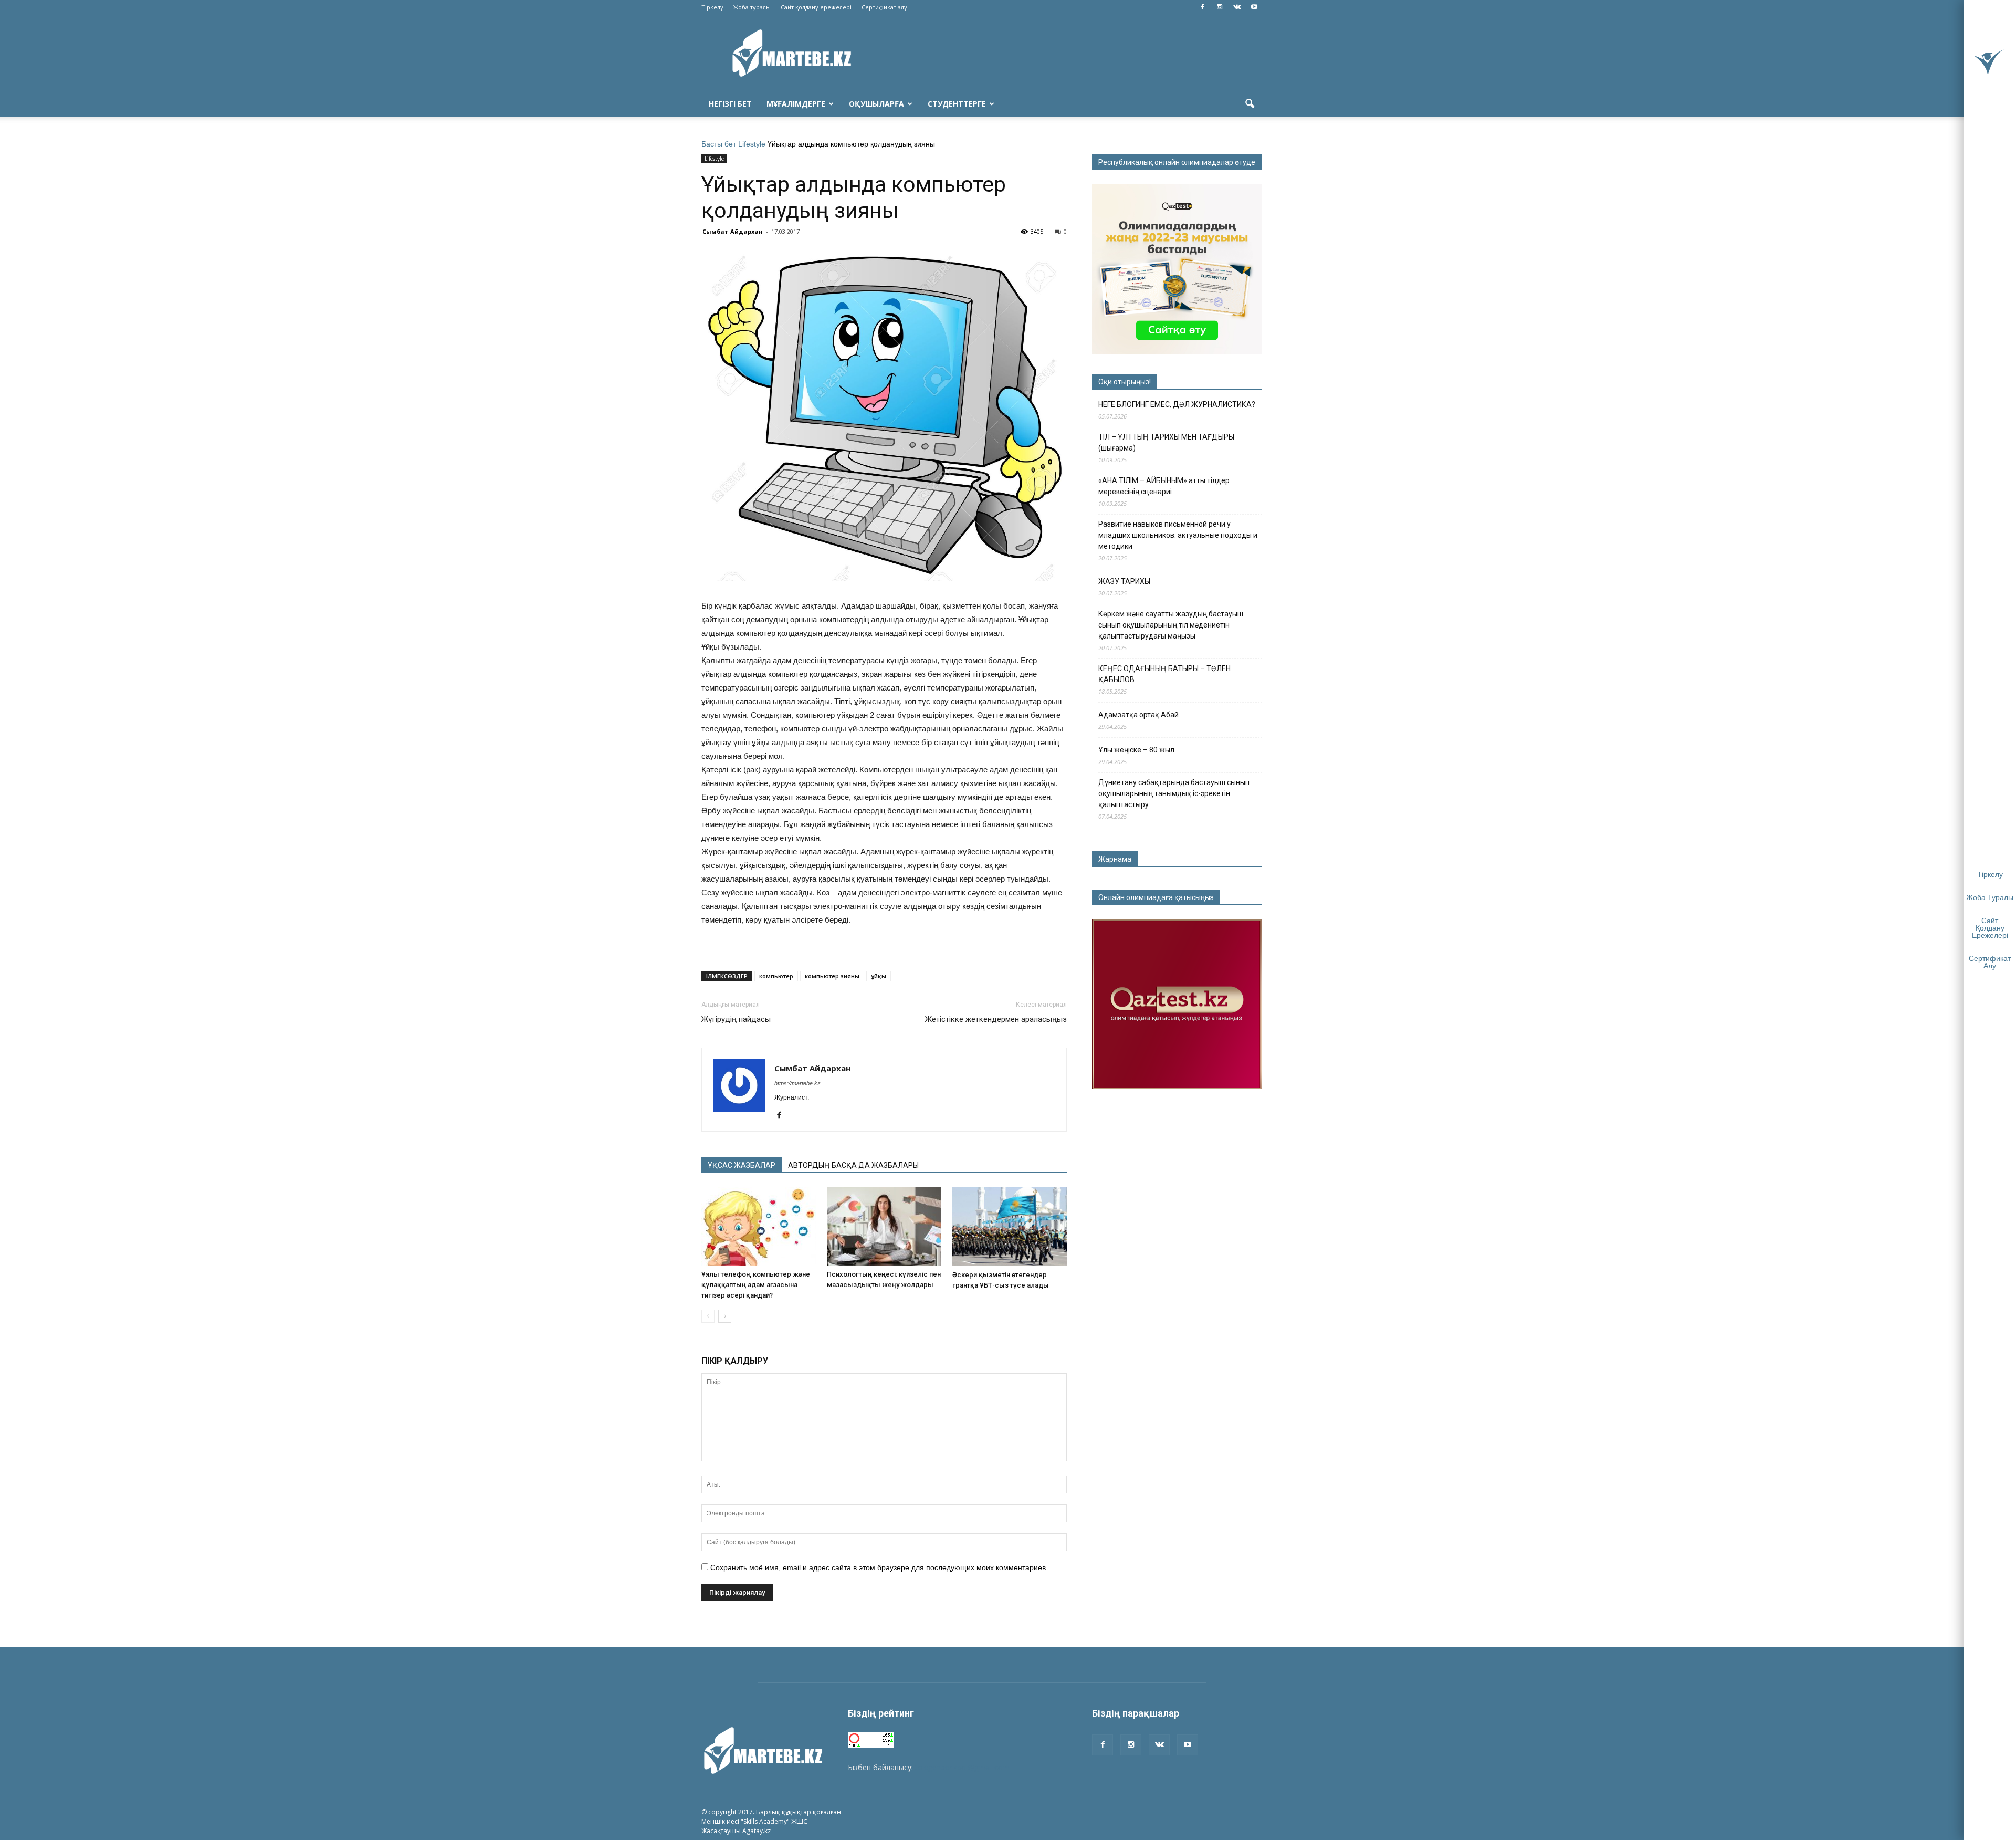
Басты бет (719, 144)
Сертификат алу (884, 7)
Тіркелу (712, 7)
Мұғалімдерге (796, 104)
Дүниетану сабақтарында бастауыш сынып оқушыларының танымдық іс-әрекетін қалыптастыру (1174, 793)
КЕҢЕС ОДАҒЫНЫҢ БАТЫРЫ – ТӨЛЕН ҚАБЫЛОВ (1164, 674)
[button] (1249, 104)
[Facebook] (1202, 7)
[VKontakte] (1237, 7)
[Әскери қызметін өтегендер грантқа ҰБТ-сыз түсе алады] (1010, 1226)
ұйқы (879, 976)
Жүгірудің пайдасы (736, 1019)
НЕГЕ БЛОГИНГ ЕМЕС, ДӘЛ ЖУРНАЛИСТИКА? (1177, 404)
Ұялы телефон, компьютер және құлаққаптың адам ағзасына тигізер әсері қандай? (756, 1285)
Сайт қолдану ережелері (816, 7)
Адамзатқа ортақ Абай (1138, 715)
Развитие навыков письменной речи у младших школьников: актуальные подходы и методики (1178, 535)
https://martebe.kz (797, 1083)
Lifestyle (752, 144)
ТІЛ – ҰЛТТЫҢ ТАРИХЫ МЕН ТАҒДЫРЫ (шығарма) (1166, 442)
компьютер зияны (832, 976)
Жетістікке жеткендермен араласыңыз (996, 1019)
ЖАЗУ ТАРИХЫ (1124, 581)
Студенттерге (957, 104)
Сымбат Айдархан (733, 231)
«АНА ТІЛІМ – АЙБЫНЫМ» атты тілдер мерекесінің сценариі (1164, 486)
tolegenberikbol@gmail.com (962, 1767)
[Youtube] (1254, 7)
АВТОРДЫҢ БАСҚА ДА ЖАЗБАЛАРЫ (853, 1165)
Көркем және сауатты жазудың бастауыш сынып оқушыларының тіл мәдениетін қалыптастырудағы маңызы (1171, 625)
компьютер (776, 976)
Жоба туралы (752, 7)
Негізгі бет (730, 104)
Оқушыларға (876, 104)
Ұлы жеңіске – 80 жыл (1136, 750)
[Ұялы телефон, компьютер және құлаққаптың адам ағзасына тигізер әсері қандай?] (759, 1226)
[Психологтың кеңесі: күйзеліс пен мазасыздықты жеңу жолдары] (884, 1226)
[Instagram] (1220, 7)
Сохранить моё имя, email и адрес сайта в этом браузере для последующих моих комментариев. (879, 1567)
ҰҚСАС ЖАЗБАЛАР (742, 1165)
